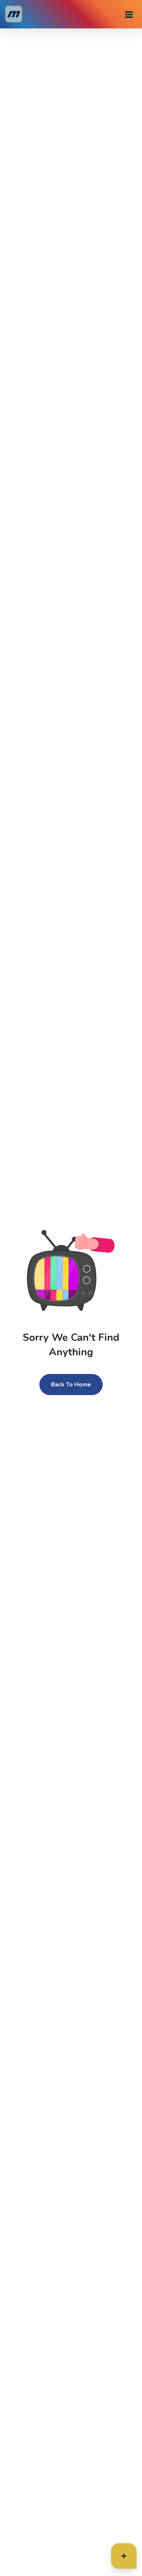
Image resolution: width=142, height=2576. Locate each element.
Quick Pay (109, 2560)
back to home (71, 1385)
